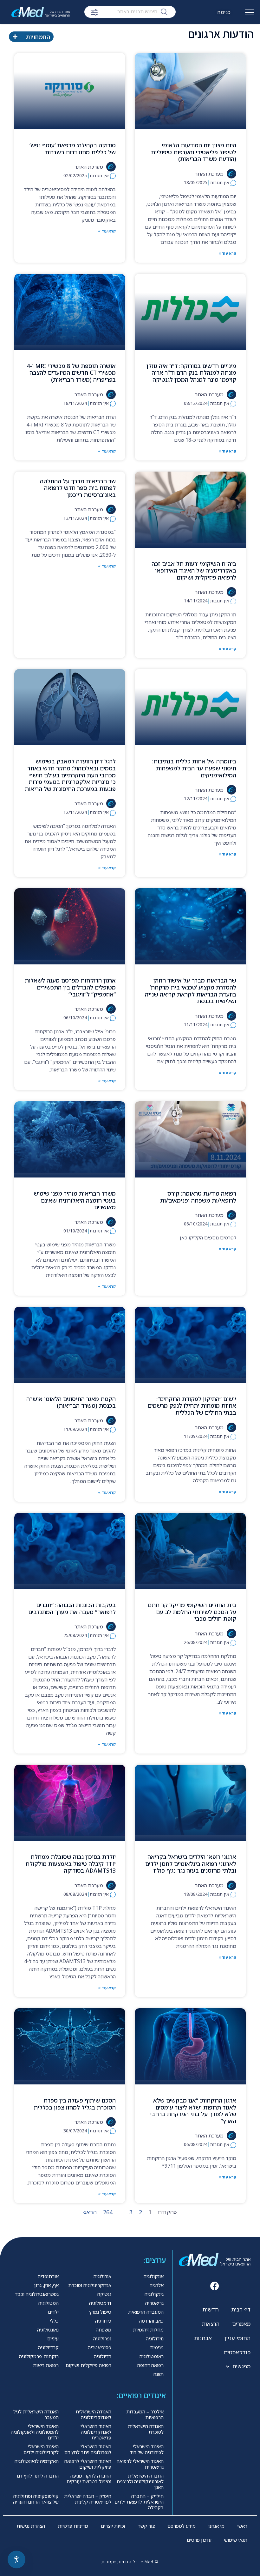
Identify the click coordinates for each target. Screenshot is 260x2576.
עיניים (53, 2338)
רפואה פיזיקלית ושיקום (88, 2365)
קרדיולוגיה (48, 2347)
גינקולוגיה (154, 2294)
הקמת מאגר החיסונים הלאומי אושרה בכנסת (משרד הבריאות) (71, 1402)
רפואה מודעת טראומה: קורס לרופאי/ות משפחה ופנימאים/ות (198, 1197)
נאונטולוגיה (48, 2330)
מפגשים (241, 2366)
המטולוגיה (49, 2303)
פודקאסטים (237, 2352)
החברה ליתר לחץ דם (38, 2476)
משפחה (104, 2330)
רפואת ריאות (46, 2365)
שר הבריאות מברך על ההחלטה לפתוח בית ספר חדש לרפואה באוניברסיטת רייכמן (78, 488)
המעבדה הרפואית (146, 2312)
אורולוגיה (102, 2276)
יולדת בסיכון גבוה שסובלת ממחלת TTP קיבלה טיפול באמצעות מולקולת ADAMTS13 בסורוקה (71, 1864)
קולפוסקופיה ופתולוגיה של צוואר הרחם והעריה (36, 2499)
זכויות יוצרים (113, 2526)
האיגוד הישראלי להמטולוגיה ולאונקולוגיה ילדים (35, 2432)
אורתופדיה (48, 2276)
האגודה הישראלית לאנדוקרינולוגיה (93, 2414)
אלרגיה (157, 2285)
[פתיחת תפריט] (250, 15)
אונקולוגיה (154, 2276)
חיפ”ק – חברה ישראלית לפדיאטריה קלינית (88, 2499)
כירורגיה (103, 2321)
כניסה (224, 12)
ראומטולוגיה (152, 2356)
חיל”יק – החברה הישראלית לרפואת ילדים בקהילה (139, 2502)
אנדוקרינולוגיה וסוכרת (90, 2285)
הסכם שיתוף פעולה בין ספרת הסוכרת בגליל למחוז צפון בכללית (75, 2104)
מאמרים (241, 2324)
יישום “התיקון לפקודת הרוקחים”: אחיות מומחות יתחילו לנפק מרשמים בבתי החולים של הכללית (192, 1406)
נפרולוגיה (102, 2338)
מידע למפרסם (182, 2526)
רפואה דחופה (150, 2365)
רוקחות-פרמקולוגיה (39, 2356)
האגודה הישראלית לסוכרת (146, 2429)
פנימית (157, 2347)
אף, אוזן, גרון (46, 2285)
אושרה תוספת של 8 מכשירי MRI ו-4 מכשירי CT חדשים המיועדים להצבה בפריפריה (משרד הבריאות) (71, 373)
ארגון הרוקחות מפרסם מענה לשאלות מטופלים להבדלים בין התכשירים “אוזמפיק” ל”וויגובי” (70, 987)
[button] (215, 2286)
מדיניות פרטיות (73, 2526)
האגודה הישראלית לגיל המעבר (36, 2414)
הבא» (90, 2212)
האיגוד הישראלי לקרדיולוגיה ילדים (41, 2449)
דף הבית (241, 2309)
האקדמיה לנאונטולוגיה (37, 2461)
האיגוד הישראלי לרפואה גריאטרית (140, 2464)
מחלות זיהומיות (148, 2330)
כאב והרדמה (151, 2321)
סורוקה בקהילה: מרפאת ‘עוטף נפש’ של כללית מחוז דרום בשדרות (73, 149)
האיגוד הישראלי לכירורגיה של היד (147, 2449)
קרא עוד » (227, 253)
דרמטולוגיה (100, 2303)
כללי (54, 2321)
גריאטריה (154, 2303)
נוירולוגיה (155, 2338)
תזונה (159, 2374)
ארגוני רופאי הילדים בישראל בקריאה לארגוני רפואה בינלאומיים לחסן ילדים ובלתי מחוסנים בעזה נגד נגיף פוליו (191, 1864)
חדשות (211, 2309)
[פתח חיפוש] (94, 12)
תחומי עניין (237, 2338)
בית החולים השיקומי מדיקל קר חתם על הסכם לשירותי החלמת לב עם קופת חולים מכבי (192, 1612)
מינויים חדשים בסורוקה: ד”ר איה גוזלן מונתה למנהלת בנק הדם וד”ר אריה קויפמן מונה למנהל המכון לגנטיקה (191, 373)
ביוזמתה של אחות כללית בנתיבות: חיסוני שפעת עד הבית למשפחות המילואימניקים (194, 768)
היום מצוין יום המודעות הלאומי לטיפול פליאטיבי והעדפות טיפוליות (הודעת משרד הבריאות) (194, 152)
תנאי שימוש (236, 2540)
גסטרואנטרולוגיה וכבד (37, 2294)
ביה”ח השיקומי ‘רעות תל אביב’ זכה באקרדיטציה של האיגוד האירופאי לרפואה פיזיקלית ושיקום (194, 570)
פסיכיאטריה (100, 2347)
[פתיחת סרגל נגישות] (16, 2559)
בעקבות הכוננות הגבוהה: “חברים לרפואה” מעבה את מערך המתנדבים (72, 1608)
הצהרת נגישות (31, 2526)
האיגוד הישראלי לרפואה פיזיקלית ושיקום (88, 2464)
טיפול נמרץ (100, 2312)
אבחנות (203, 2338)
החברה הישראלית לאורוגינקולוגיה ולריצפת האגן (140, 2481)
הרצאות (211, 2324)
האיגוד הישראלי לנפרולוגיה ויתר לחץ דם (88, 2449)
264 (108, 2212)
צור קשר (146, 2526)
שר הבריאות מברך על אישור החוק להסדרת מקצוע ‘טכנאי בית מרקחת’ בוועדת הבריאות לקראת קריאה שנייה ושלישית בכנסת (191, 991)
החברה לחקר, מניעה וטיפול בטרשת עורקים (89, 2479)
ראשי (242, 2526)
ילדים (53, 2312)
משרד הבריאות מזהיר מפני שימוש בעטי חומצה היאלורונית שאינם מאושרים (75, 1200)
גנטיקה (104, 2294)
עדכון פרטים (199, 2540)
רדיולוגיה (103, 2356)
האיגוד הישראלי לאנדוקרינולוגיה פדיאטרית (96, 2432)
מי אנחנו (216, 2526)
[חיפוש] (164, 11)
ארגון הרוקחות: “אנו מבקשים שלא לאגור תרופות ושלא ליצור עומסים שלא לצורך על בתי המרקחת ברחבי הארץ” (193, 2111)
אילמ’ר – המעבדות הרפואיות (145, 2414)
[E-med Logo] (44, 12)
